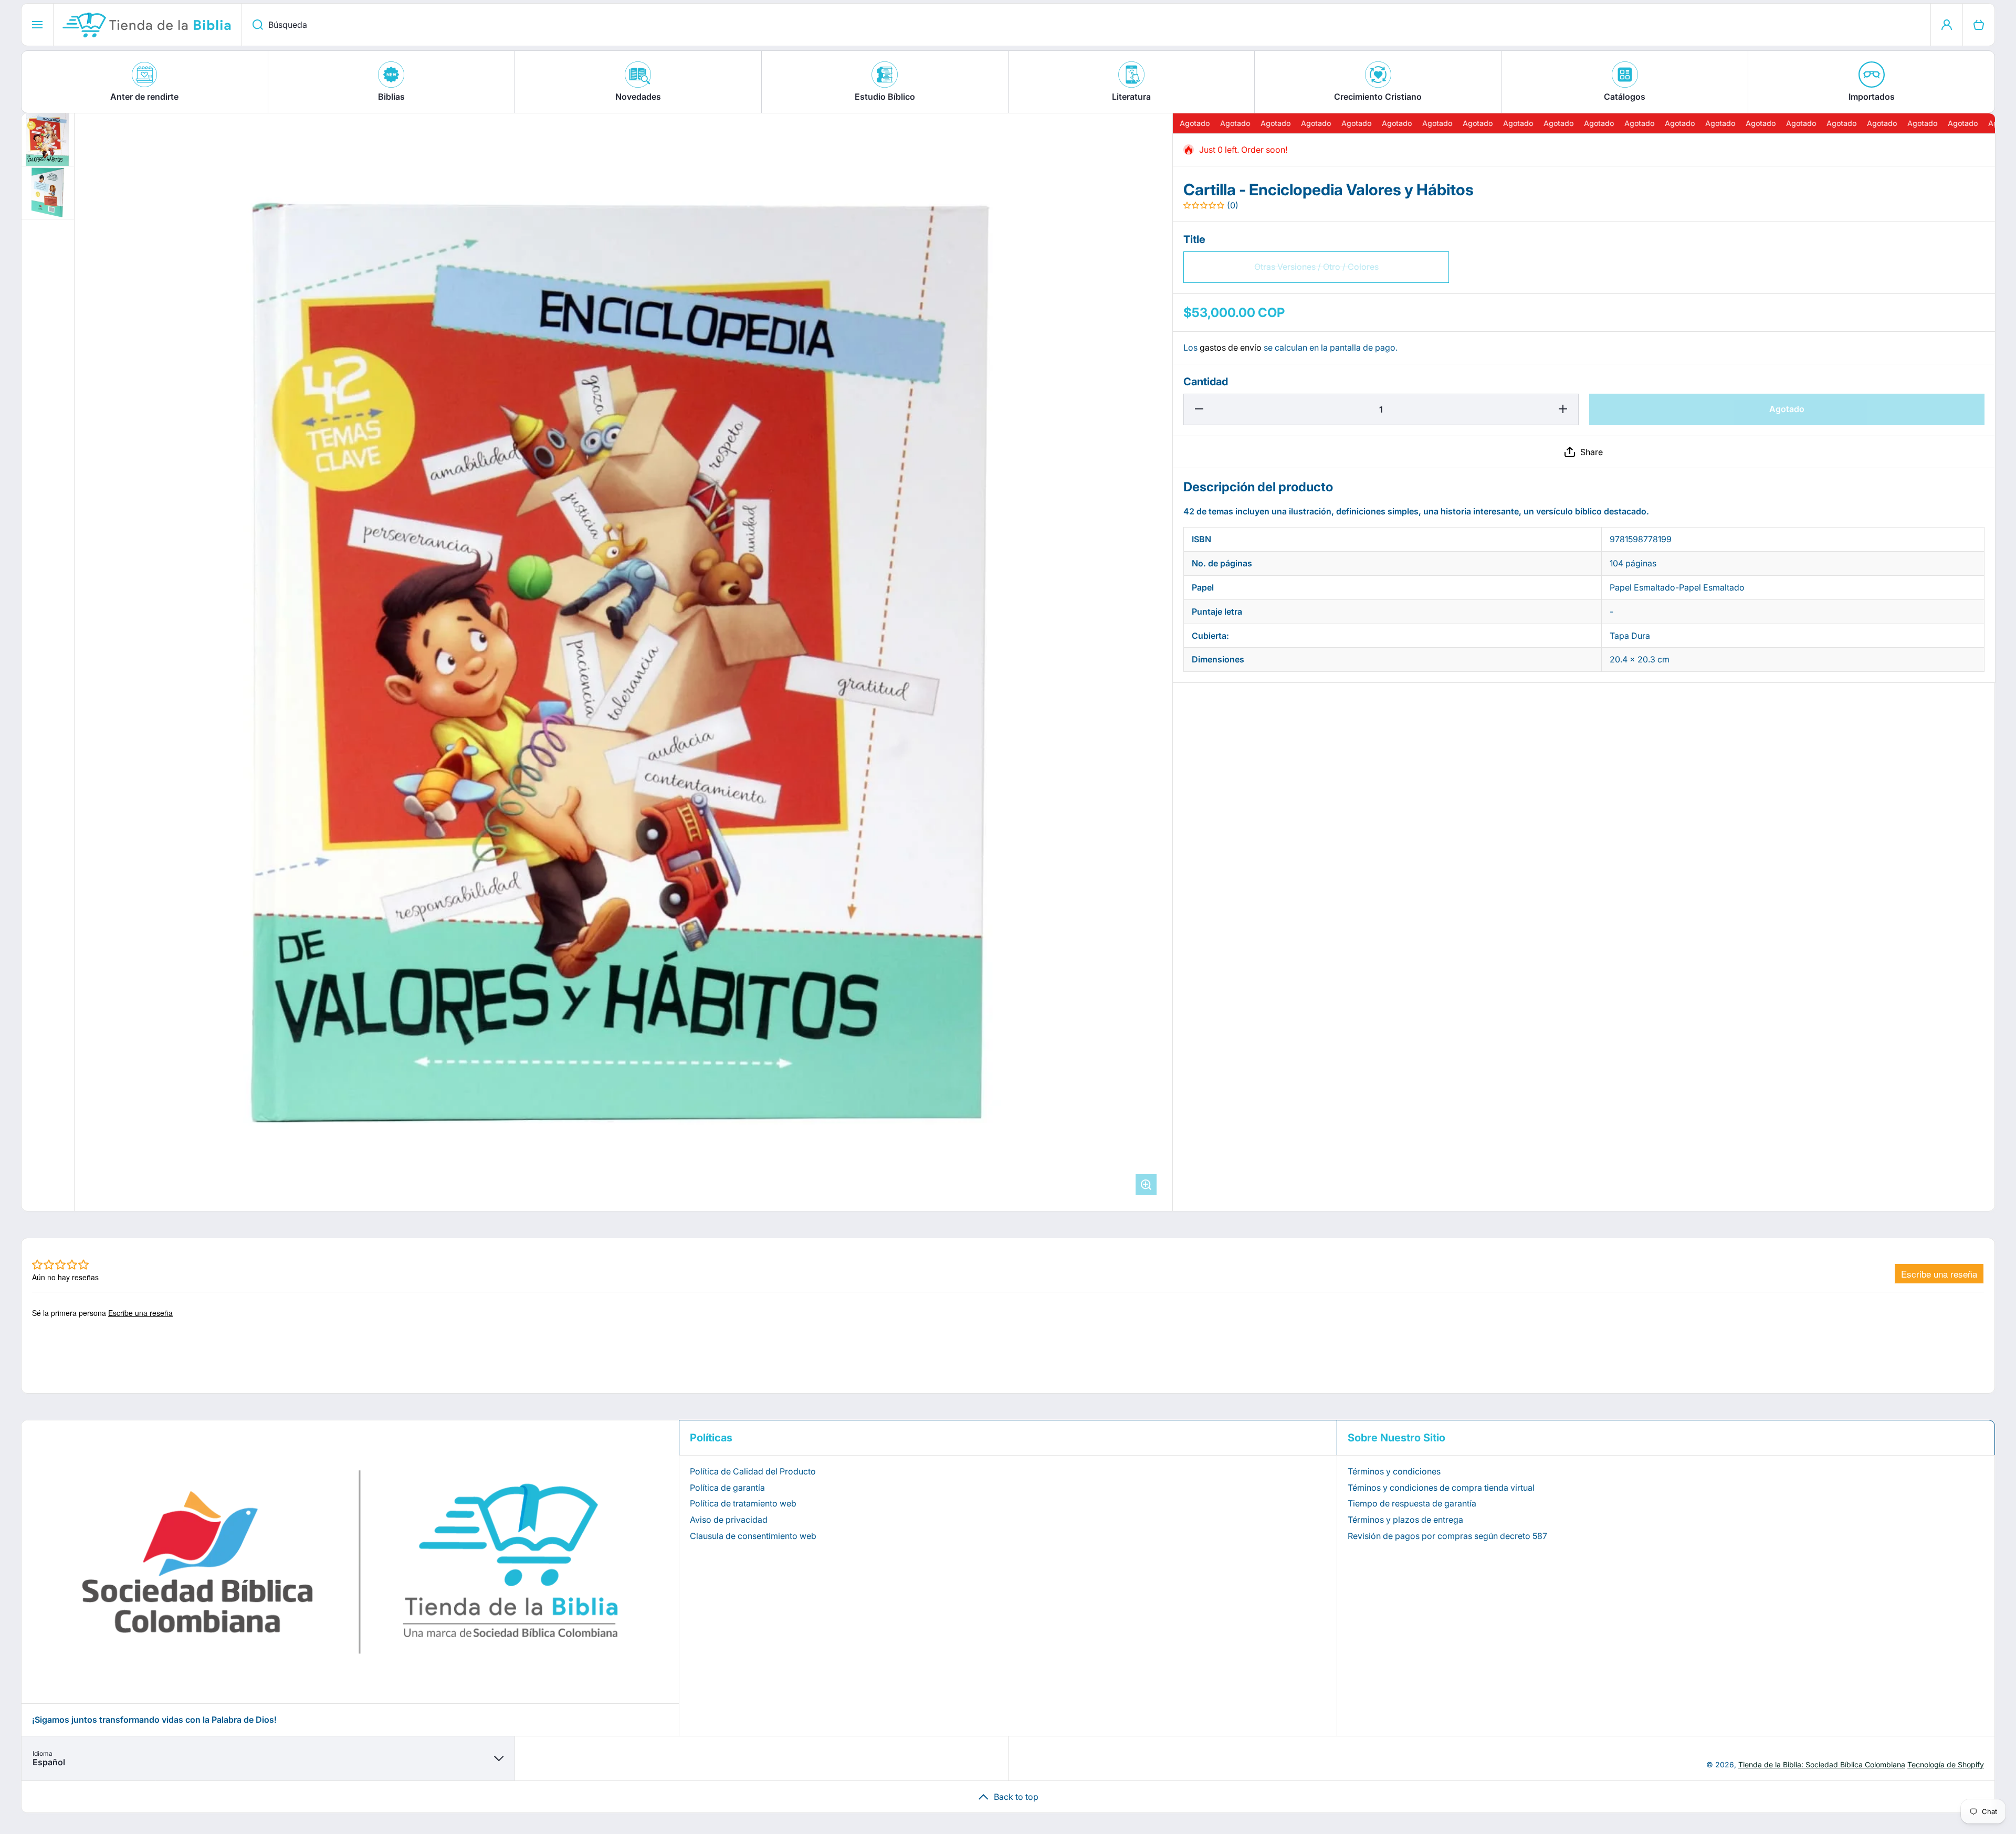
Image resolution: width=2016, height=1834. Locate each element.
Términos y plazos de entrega (1405, 1520)
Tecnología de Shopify (1946, 1764)
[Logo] (148, 25)
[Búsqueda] (252, 25)
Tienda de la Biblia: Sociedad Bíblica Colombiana (1822, 1764)
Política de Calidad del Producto (753, 1471)
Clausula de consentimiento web (753, 1536)
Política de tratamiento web (743, 1503)
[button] (1584, 452)
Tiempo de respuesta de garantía (1412, 1503)
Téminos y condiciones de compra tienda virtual (1441, 1488)
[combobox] (1086, 25)
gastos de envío (1231, 347)
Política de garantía (727, 1488)
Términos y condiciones (1394, 1471)
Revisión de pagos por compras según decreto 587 (1447, 1536)
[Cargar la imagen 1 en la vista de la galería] (48, 140)
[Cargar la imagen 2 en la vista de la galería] (48, 193)
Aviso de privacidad (729, 1520)
